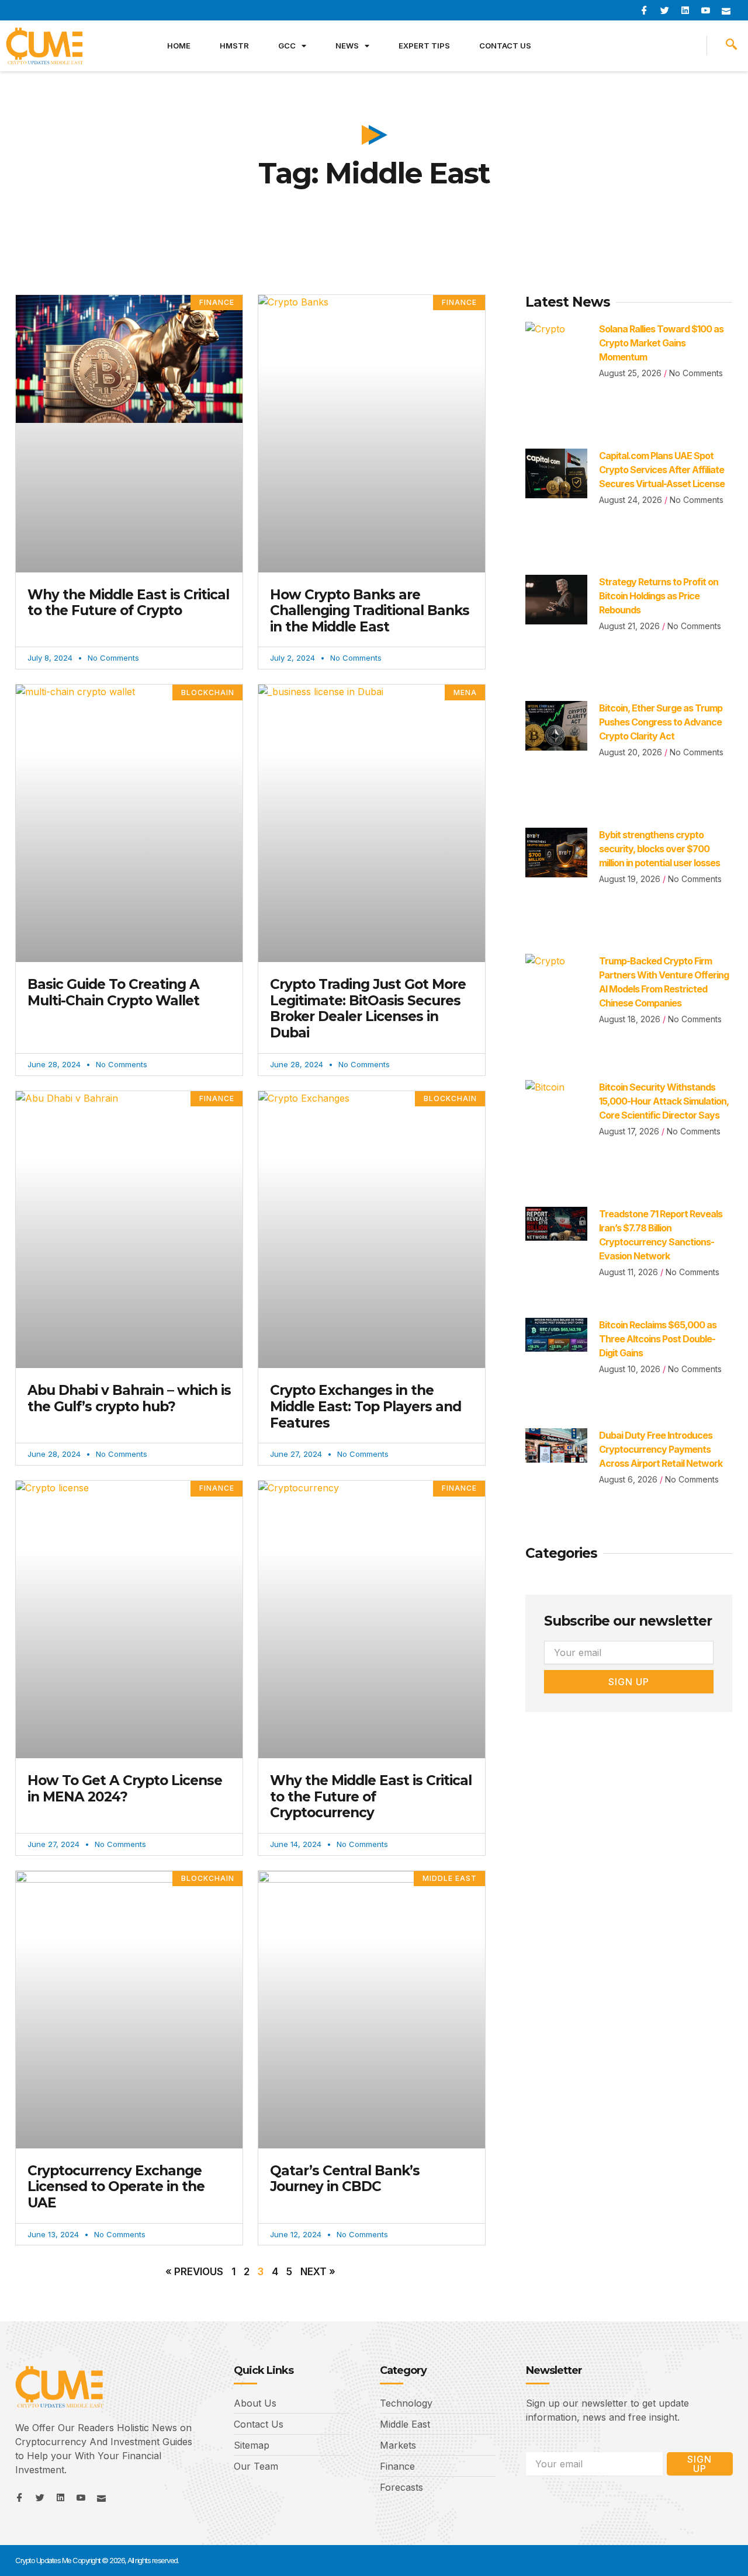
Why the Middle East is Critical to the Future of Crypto (128, 603)
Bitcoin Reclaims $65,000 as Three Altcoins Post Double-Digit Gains (658, 1339)
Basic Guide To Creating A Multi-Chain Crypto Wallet (113, 992)
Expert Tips (424, 46)
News (347, 46)
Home (179, 46)
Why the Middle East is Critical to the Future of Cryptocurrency (371, 1796)
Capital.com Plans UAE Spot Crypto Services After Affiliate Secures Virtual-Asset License (662, 470)
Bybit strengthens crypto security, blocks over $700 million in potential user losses (659, 849)
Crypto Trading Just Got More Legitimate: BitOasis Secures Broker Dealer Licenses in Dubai (368, 1008)
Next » (318, 2272)
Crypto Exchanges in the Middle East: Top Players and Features (366, 1406)
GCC (287, 46)
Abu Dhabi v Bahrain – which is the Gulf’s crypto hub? (129, 1398)
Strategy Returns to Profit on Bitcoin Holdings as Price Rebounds (659, 596)
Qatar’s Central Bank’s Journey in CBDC (345, 2179)
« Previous (194, 2272)
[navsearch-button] (731, 46)
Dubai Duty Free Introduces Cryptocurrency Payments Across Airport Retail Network (661, 1449)
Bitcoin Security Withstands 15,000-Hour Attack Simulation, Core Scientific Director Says (664, 1101)
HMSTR (234, 46)
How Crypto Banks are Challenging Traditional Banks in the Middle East (370, 611)
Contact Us (505, 46)
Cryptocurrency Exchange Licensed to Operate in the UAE (116, 2187)
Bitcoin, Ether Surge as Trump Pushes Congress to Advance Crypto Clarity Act (661, 722)
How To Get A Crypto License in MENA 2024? (125, 1789)
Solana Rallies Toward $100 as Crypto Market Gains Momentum (661, 343)
